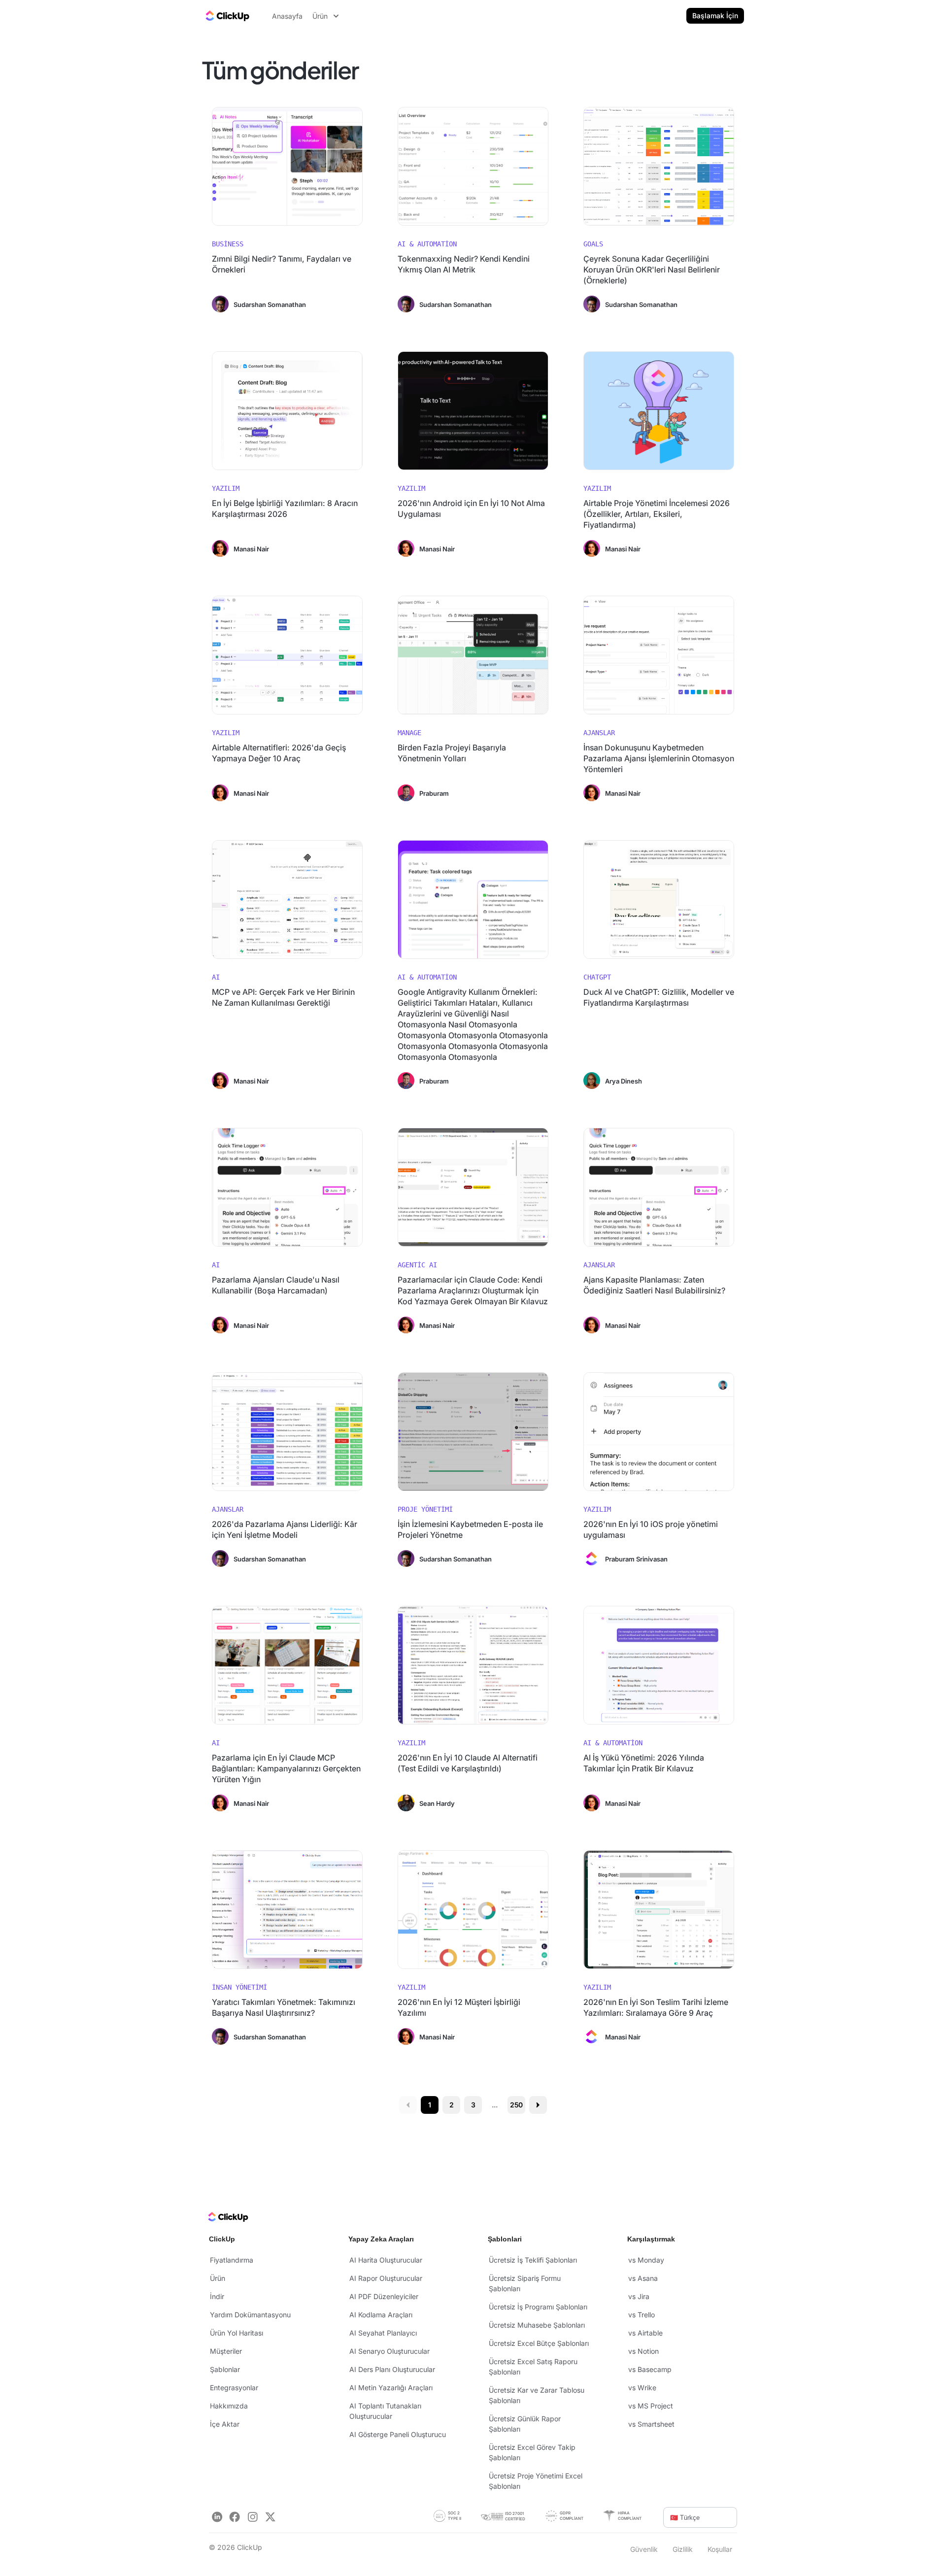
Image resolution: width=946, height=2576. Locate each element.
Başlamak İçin (715, 16)
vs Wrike (642, 2388)
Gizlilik (683, 2549)
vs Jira (639, 2296)
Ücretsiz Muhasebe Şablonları (537, 2325)
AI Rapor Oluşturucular (386, 2278)
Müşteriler (226, 2351)
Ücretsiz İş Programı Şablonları (538, 2307)
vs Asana (643, 2278)
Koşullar (720, 2549)
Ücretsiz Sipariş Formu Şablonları (525, 2283)
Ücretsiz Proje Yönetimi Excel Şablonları (536, 2481)
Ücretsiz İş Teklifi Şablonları (533, 2260)
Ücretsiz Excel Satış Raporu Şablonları (533, 2367)
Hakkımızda (229, 2406)
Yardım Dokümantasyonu (250, 2315)
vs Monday (646, 2260)
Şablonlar (225, 2369)
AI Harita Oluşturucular (386, 2260)
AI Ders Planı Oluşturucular (392, 2369)
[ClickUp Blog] (227, 16)
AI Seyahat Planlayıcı (383, 2333)
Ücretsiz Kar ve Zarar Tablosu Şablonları (537, 2395)
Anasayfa (287, 16)
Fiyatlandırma (232, 2260)
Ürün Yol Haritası (236, 2333)
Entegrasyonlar (234, 2388)
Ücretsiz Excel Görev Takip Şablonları (532, 2452)
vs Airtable (645, 2333)
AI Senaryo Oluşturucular (389, 2351)
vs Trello (642, 2315)
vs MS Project (651, 2406)
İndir (217, 2296)
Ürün (218, 2278)
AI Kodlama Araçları (381, 2315)
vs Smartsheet (651, 2424)
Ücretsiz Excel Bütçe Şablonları (539, 2343)
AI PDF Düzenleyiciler (384, 2296)
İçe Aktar (225, 2424)
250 (517, 2105)
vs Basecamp (650, 2369)
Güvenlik (644, 2549)
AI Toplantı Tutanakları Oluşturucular (385, 2411)
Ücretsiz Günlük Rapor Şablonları (525, 2424)
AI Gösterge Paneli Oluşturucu (398, 2434)
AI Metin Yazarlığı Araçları (391, 2388)
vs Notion (643, 2351)
